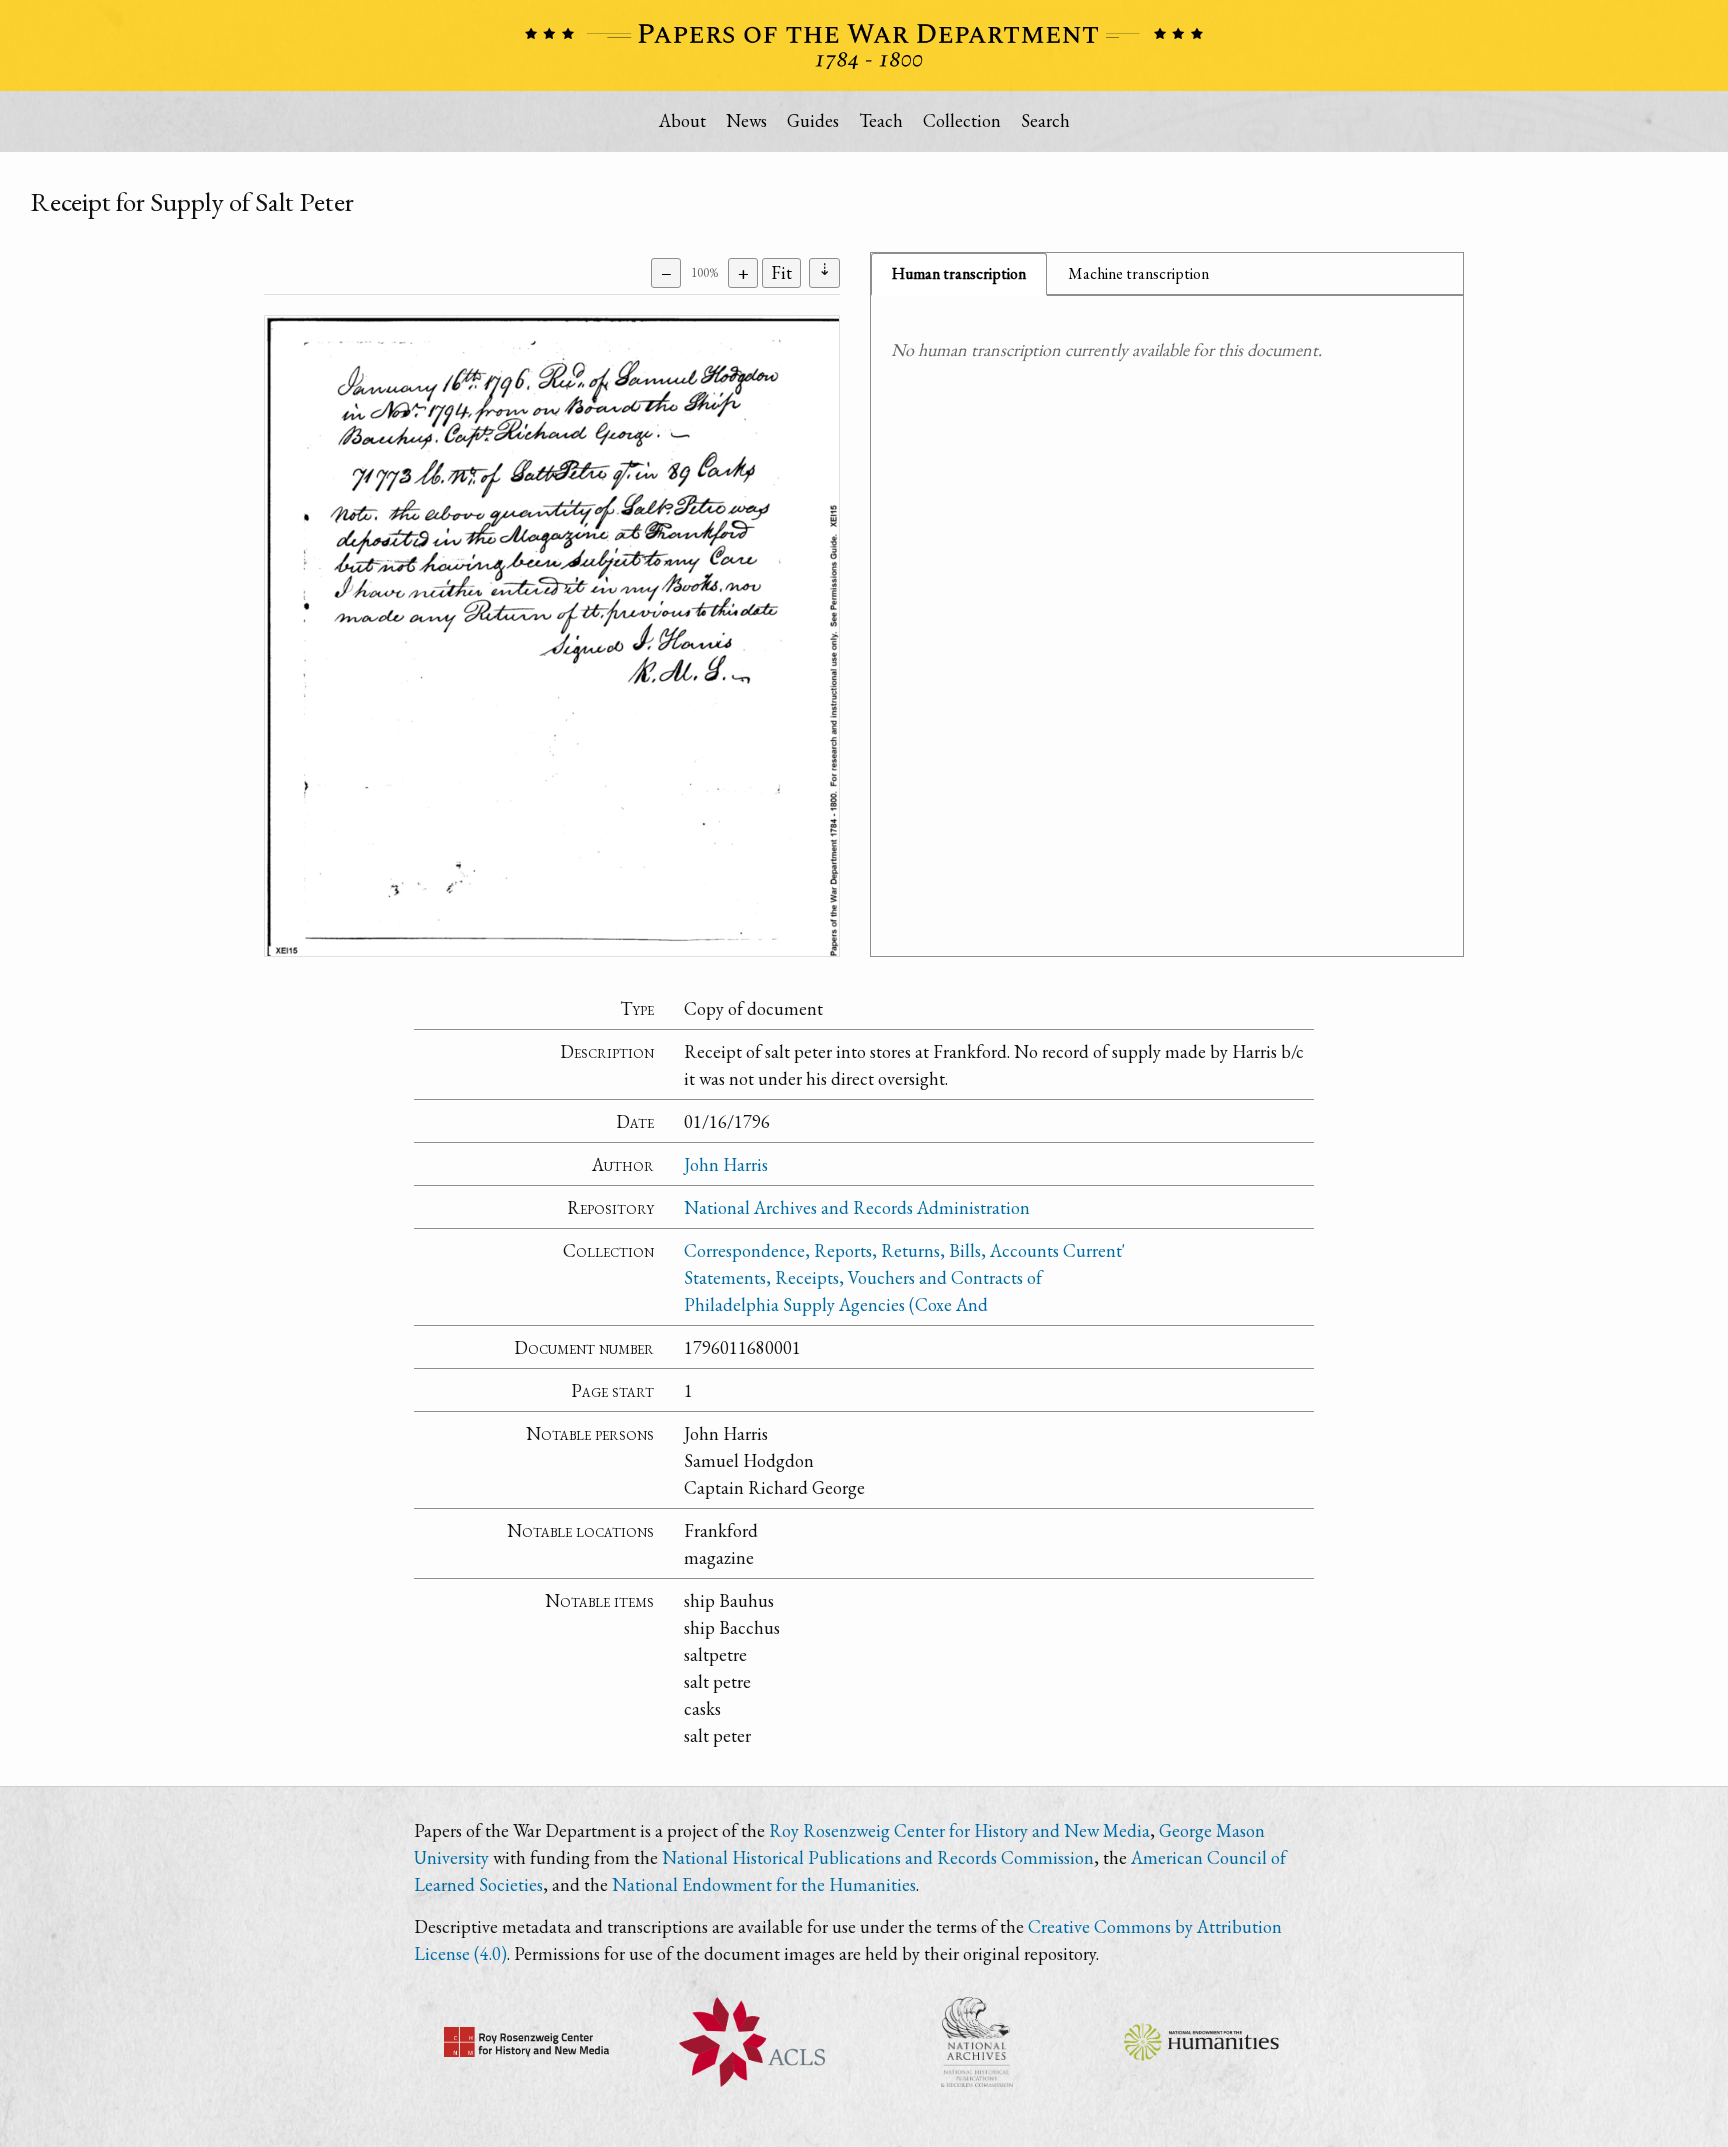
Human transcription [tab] (959, 273)
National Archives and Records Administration (857, 1207)
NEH (1201, 2042)
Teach (881, 120)
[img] (552, 636)
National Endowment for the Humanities (764, 1884)
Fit (781, 272)
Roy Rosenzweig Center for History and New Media (959, 1830)
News (746, 120)
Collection (962, 120)
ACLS (751, 2042)
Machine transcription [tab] (1138, 273)
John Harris (726, 1164)
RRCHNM (526, 2042)
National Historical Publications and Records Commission (878, 1857)
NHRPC (976, 2042)
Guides (813, 120)
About (682, 120)
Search (1045, 120)
